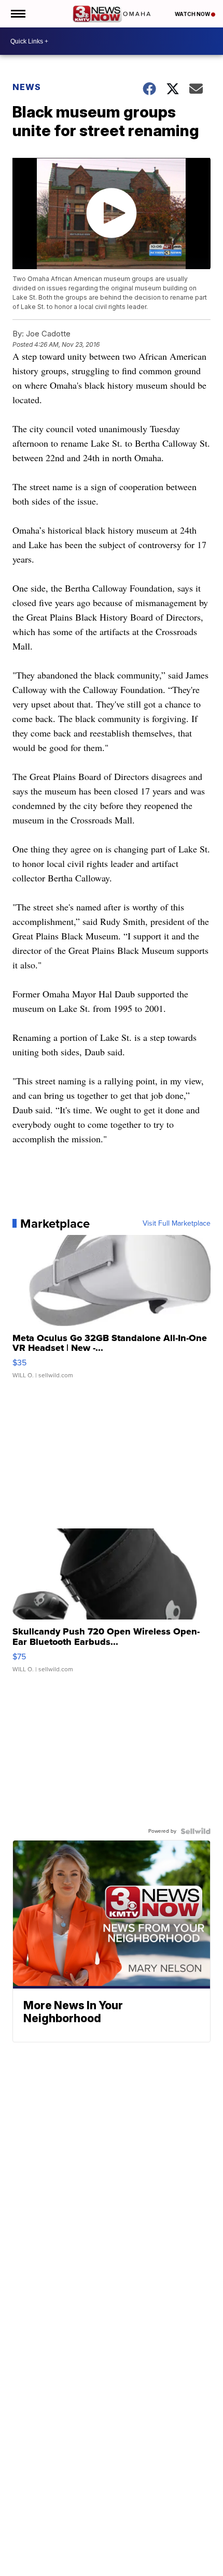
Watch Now (193, 14)
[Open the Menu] (17, 14)
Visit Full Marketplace (177, 1224)
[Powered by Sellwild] (196, 1831)
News (27, 87)
